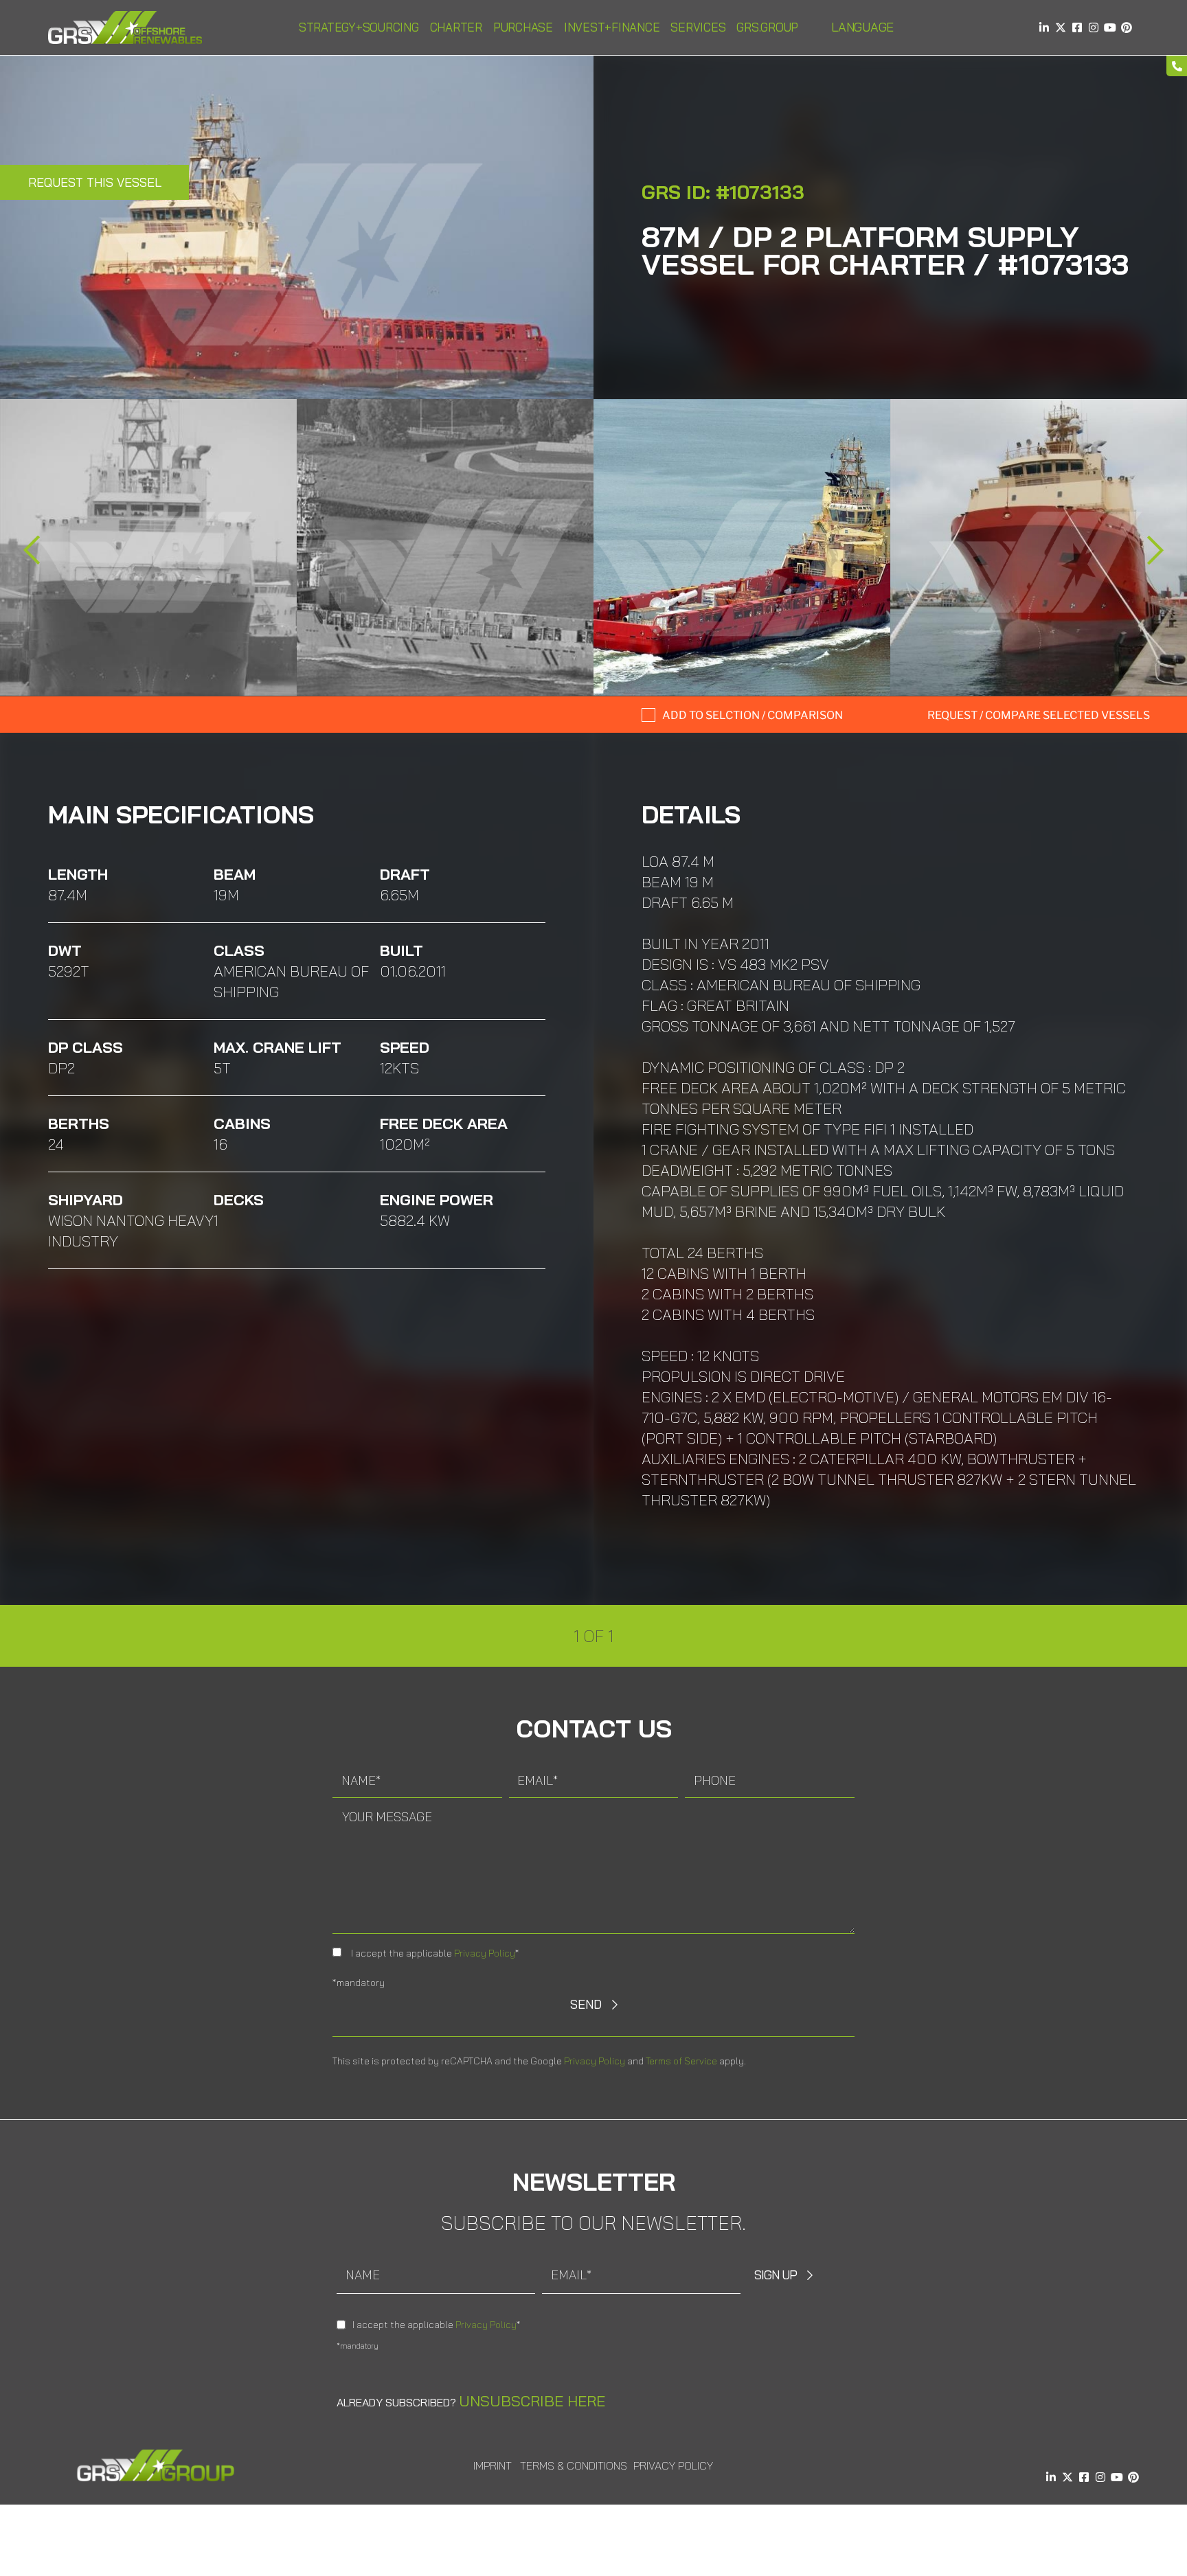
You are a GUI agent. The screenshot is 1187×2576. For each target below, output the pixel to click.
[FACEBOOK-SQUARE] (1077, 27)
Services (698, 27)
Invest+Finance (612, 27)
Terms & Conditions (574, 2465)
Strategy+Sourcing (359, 27)
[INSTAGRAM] (1094, 27)
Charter (456, 27)
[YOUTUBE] (1110, 27)
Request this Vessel (95, 182)
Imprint (493, 2465)
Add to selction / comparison (753, 715)
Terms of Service (681, 2061)
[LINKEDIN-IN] (1044, 27)
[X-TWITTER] (1061, 27)
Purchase (523, 27)
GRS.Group (767, 27)
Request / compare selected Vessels (1039, 715)
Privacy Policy (485, 1953)
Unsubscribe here (532, 2401)
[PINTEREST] (1127, 27)
